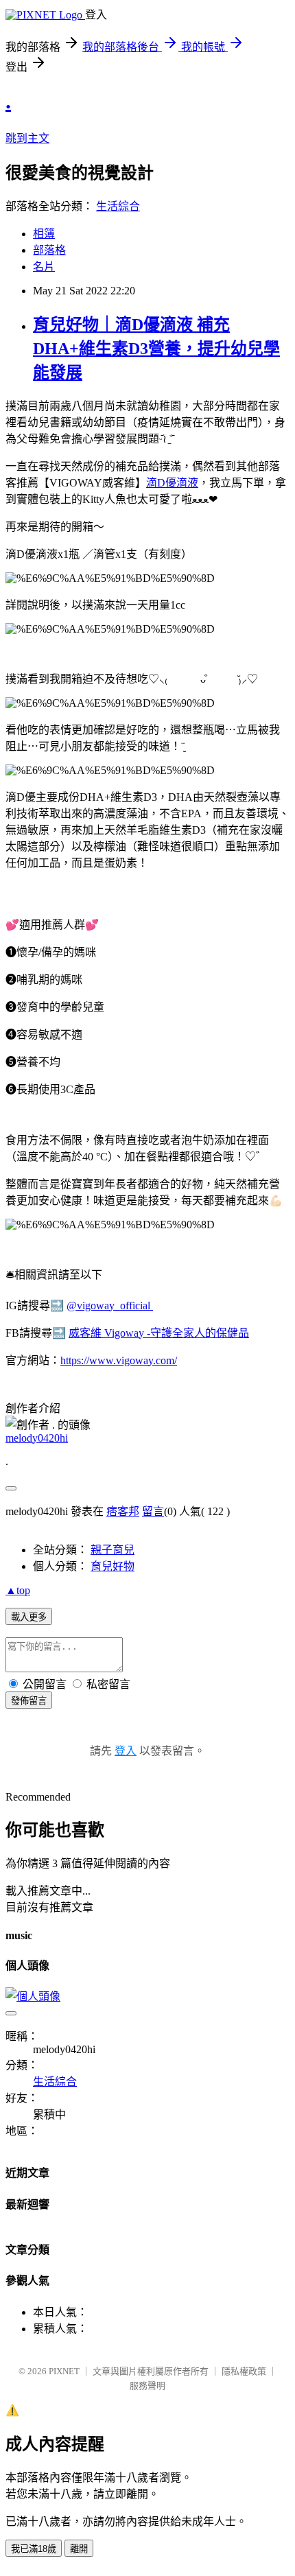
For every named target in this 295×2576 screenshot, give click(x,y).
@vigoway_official (110, 1305)
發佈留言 (29, 1701)
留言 (153, 1511)
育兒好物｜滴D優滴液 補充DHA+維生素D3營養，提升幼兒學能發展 (156, 349)
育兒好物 (113, 1566)
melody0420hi (37, 1438)
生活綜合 (118, 206)
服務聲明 (147, 2386)
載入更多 (29, 1617)
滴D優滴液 (172, 483)
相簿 (44, 234)
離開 (79, 2549)
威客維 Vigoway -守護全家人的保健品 (159, 1333)
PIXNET (64, 2371)
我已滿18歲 (34, 2549)
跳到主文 (27, 138)
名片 (44, 267)
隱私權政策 (244, 2371)
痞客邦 (123, 1511)
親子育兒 (113, 1550)
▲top (18, 1590)
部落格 (49, 250)
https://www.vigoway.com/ (119, 1360)
